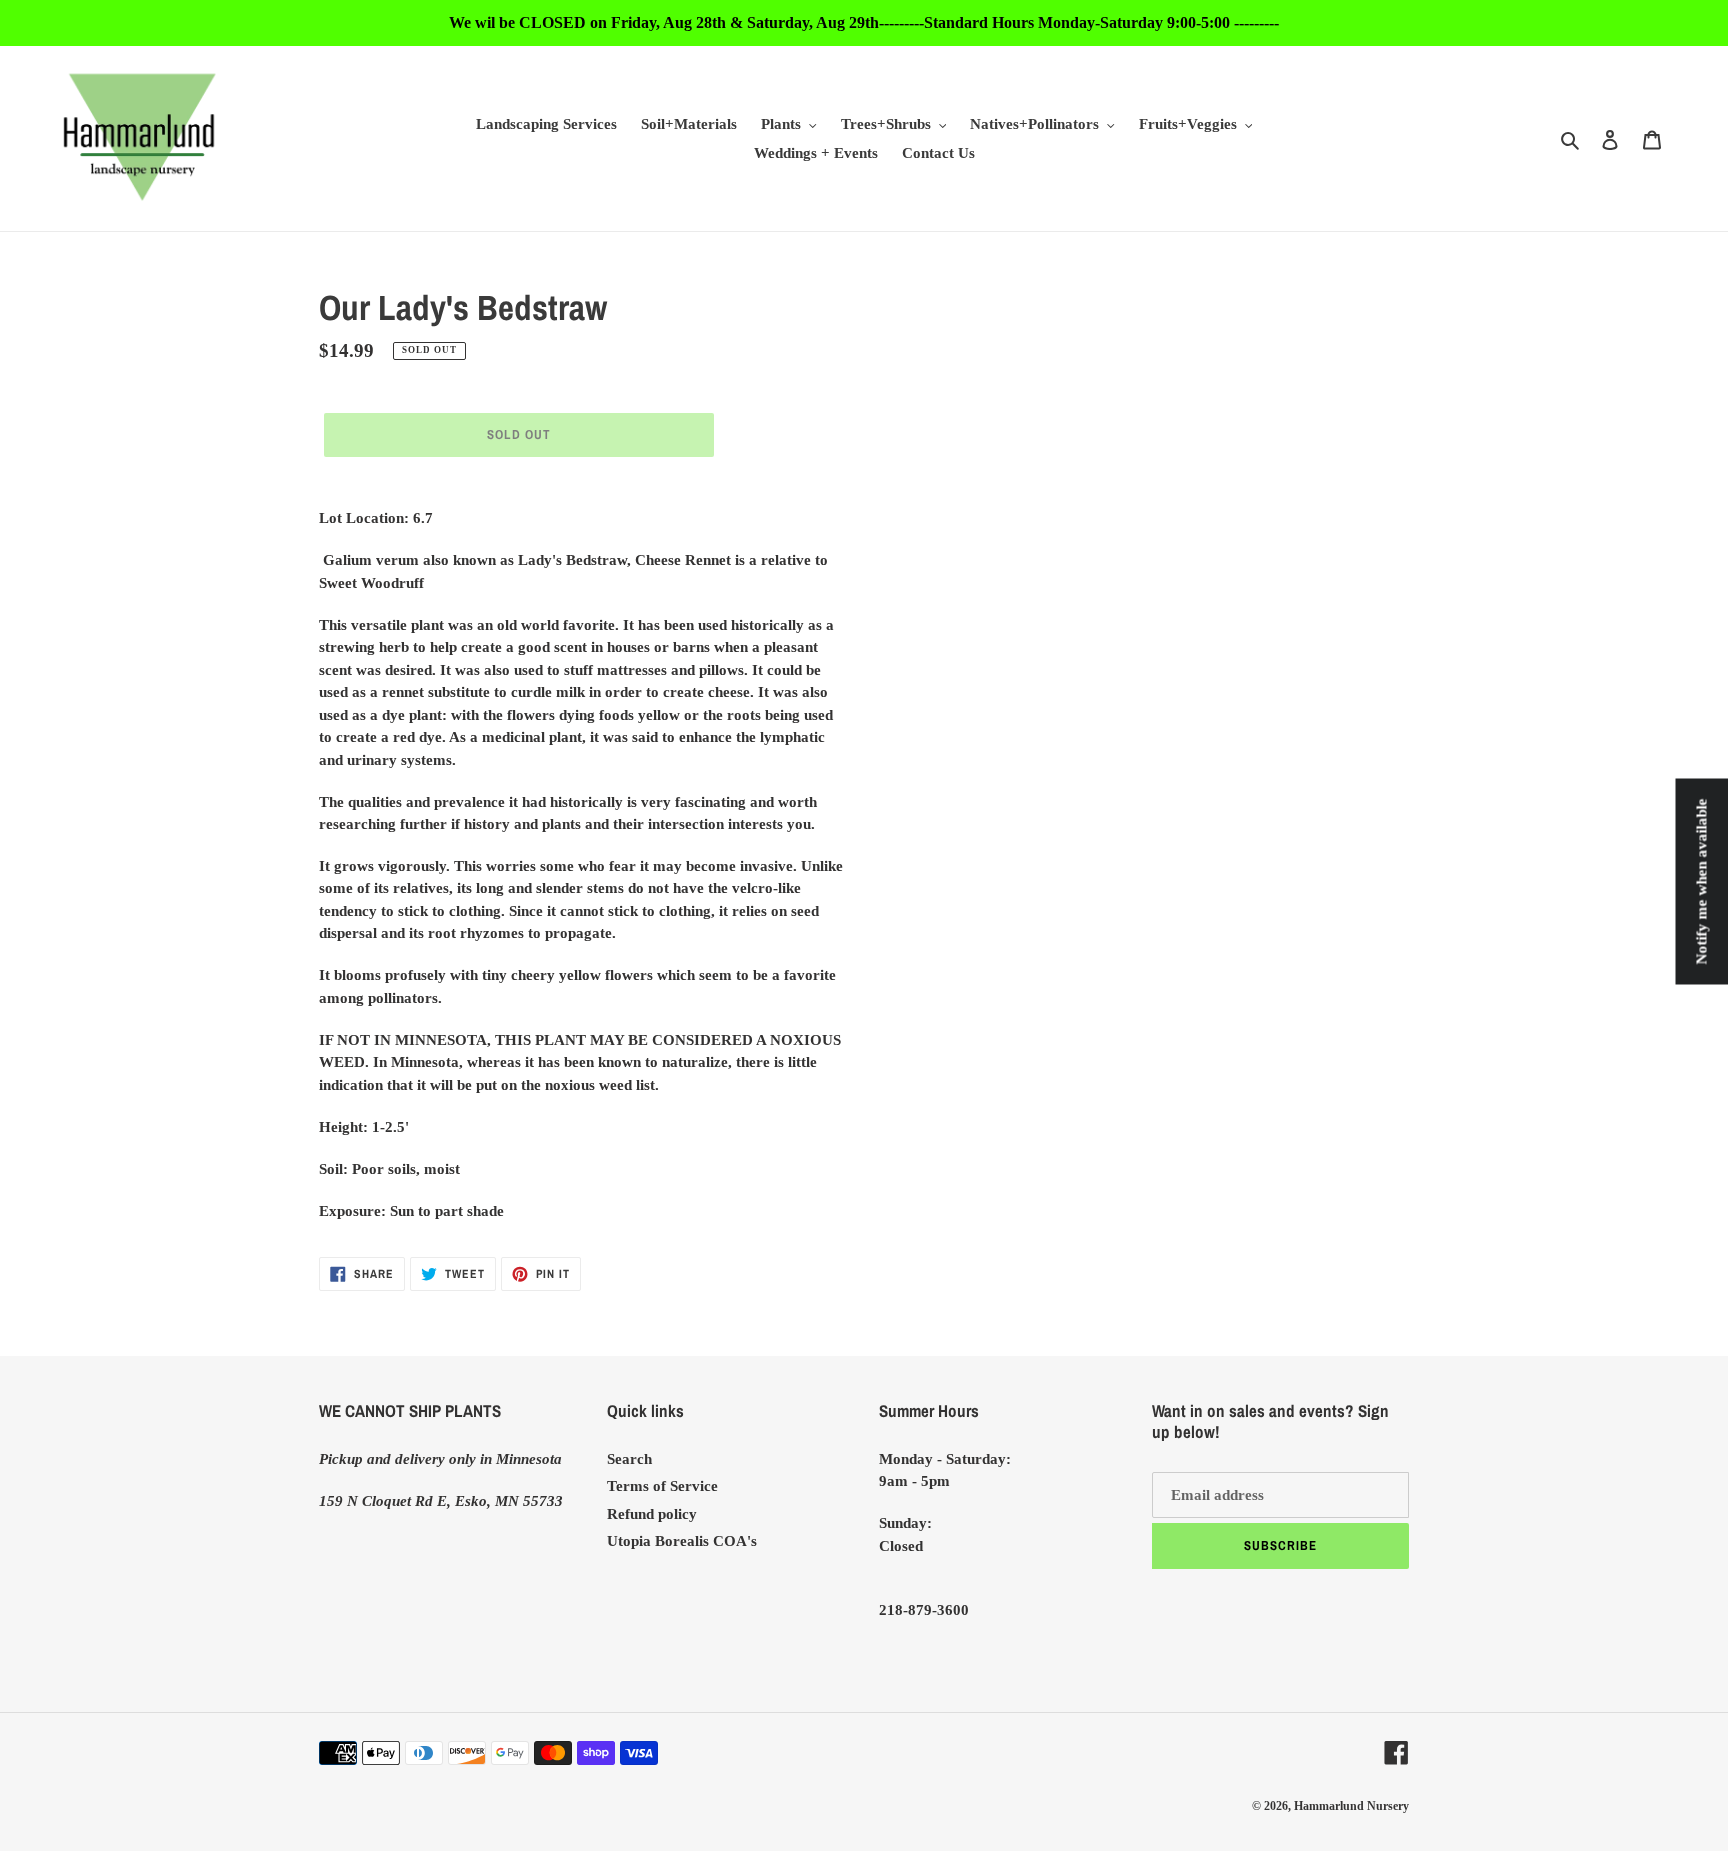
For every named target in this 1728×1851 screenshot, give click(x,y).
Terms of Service (662, 1486)
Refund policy (652, 1514)
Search (629, 1459)
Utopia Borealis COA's (682, 1541)
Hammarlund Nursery (1351, 1806)
